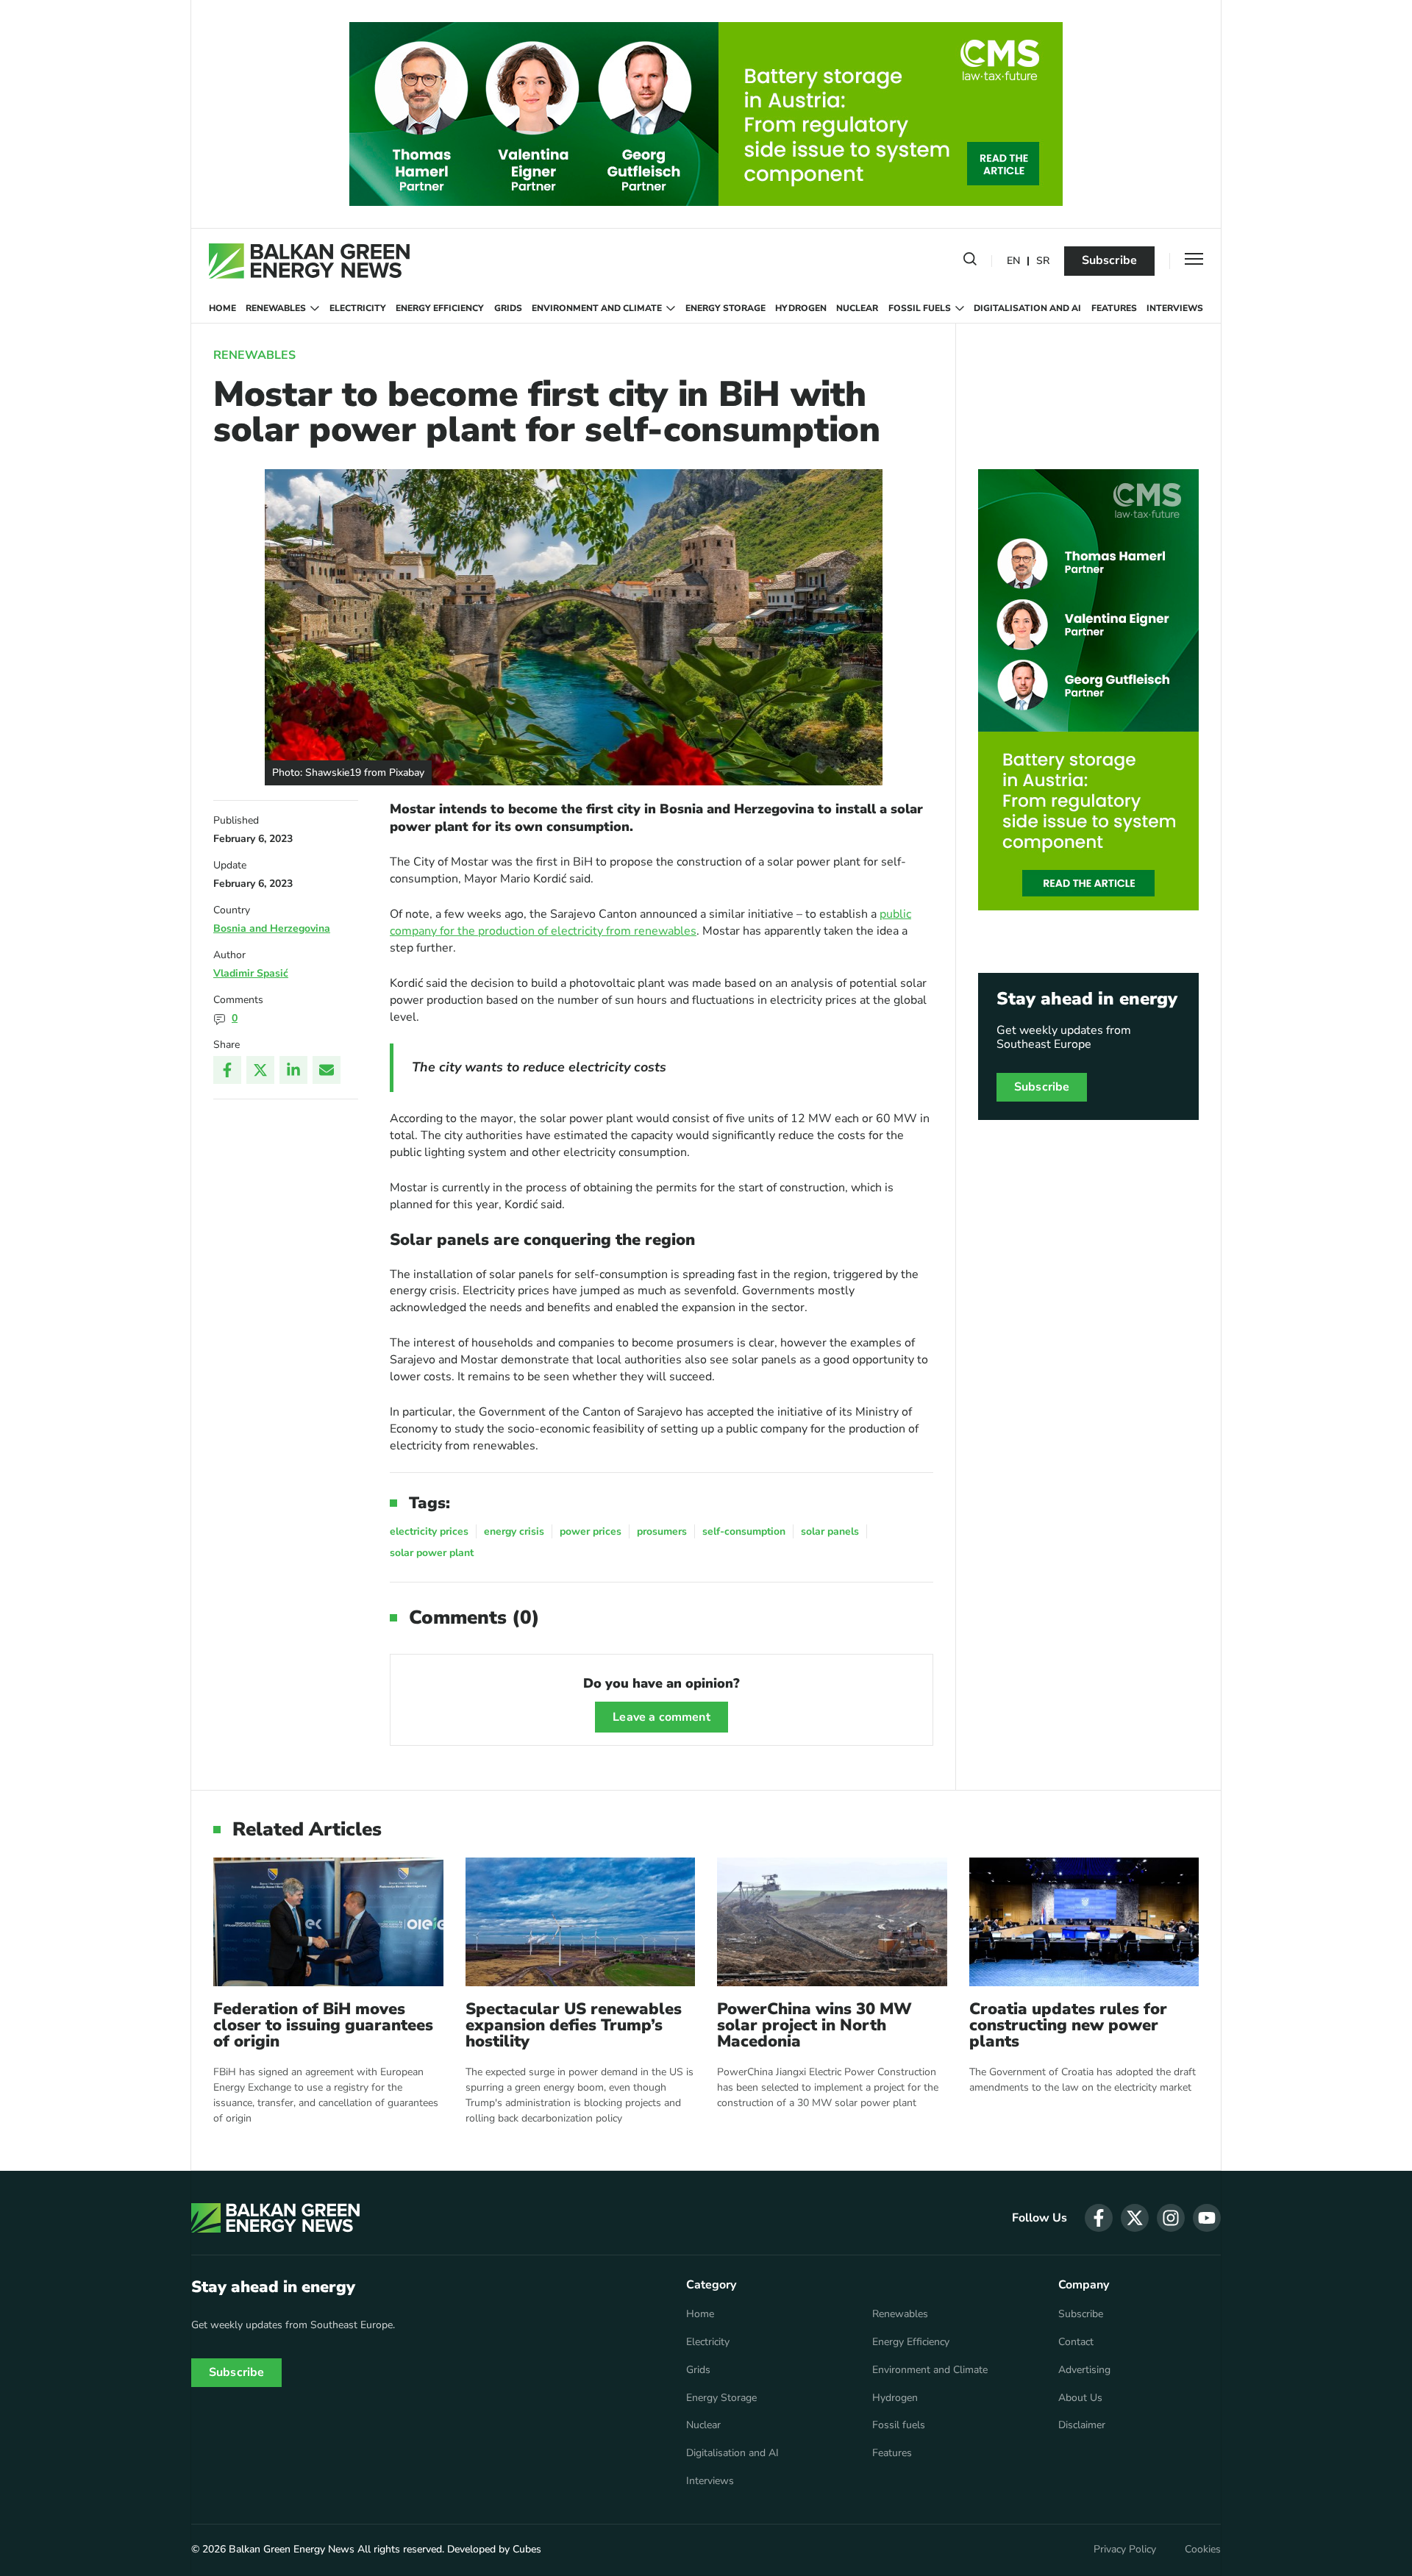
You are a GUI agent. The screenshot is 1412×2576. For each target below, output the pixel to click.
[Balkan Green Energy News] (309, 261)
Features (1114, 308)
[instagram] (1171, 2218)
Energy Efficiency (440, 308)
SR (1043, 261)
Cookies (1203, 2550)
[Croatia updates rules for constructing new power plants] (1084, 1922)
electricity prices (429, 1531)
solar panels (830, 1531)
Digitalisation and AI (1027, 308)
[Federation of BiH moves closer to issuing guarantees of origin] (328, 1922)
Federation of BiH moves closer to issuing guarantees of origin (323, 2025)
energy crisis (514, 1531)
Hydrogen (801, 308)
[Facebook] (227, 1070)
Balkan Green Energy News (292, 2549)
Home (222, 308)
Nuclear (857, 308)
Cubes (527, 2549)
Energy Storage (725, 308)
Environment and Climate (597, 308)
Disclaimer (1082, 2425)
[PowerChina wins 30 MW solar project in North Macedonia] (832, 1922)
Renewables (276, 308)
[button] (970, 262)
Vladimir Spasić (251, 973)
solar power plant (432, 1553)
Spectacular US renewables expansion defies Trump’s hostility (574, 2025)
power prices (591, 1531)
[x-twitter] (1135, 2218)
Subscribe (1109, 260)
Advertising (1084, 2370)
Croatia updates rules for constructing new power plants (1068, 2025)
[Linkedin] (293, 1070)
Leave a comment (661, 1717)
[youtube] (1207, 2218)
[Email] (327, 1070)
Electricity (358, 308)
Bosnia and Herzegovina (272, 928)
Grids (508, 308)
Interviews (1175, 308)
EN (1013, 261)
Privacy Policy (1125, 2550)
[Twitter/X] (260, 1070)
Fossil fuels (920, 308)
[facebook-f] (1099, 2218)
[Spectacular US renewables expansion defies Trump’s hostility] (581, 1922)
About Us (1080, 2398)
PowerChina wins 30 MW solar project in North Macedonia (814, 2025)
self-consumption (744, 1531)
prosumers (662, 1531)
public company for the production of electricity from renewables (650, 923)
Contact (1076, 2342)
